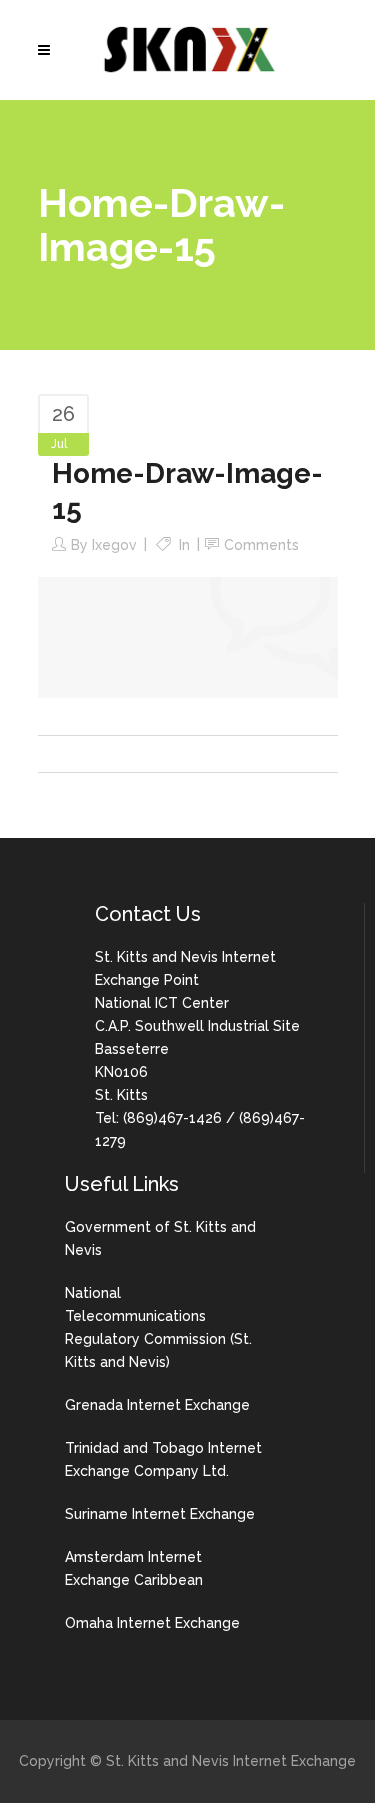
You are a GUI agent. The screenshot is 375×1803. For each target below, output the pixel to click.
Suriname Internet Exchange (160, 1514)
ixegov (114, 545)
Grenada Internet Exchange (157, 1405)
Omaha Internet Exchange (152, 1623)
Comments (261, 545)
